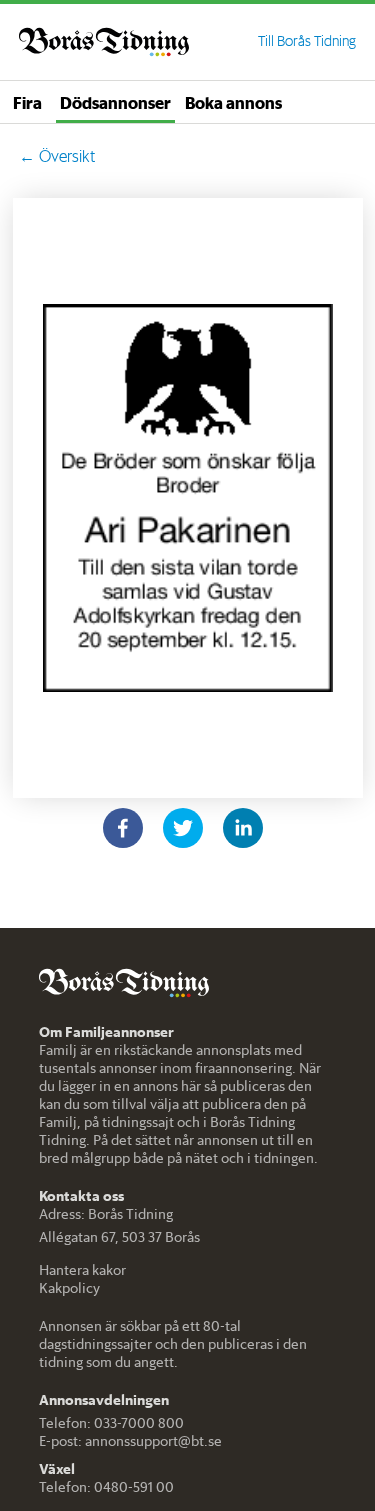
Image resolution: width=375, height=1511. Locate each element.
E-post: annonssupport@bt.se (130, 1441)
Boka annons (233, 102)
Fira (27, 102)
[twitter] (183, 828)
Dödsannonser (115, 102)
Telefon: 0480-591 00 (106, 1487)
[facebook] (123, 828)
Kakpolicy (69, 1288)
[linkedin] (243, 828)
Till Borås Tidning (307, 41)
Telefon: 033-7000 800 (111, 1423)
